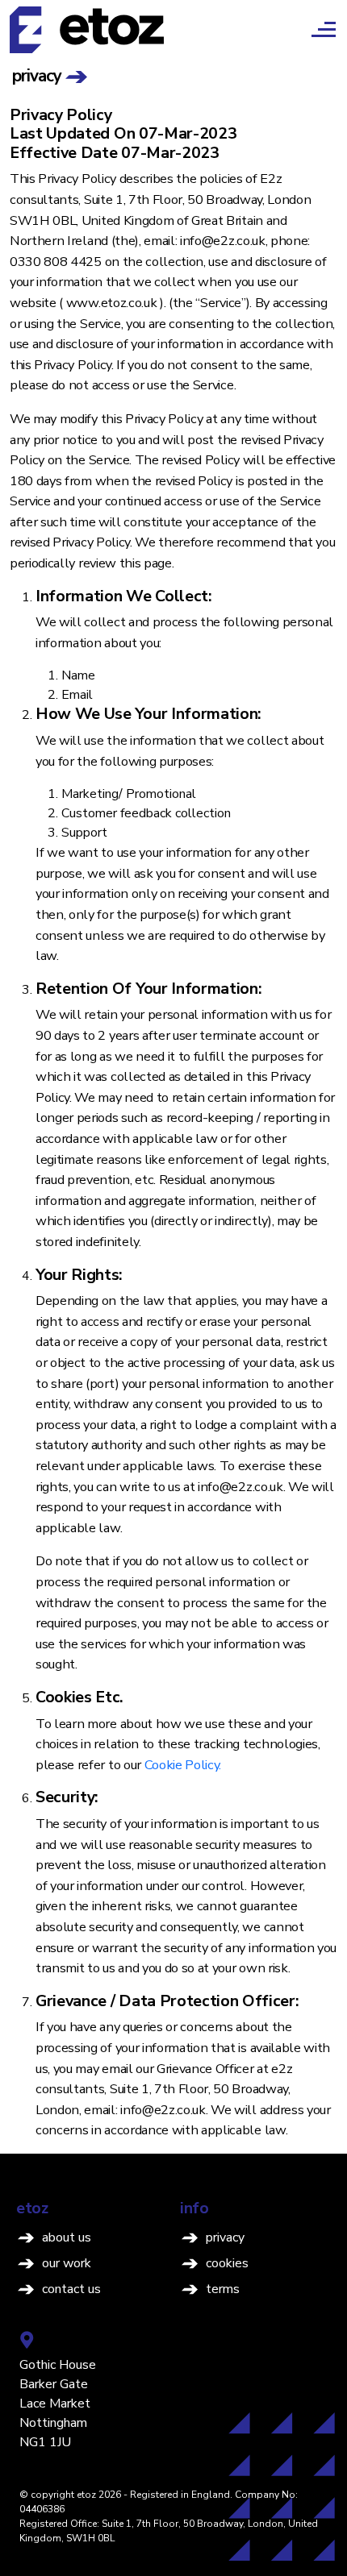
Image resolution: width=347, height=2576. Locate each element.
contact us (71, 2289)
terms (223, 2289)
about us (67, 2237)
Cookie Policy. (183, 1765)
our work (67, 2263)
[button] (308, 29)
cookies (227, 2263)
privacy (225, 2237)
